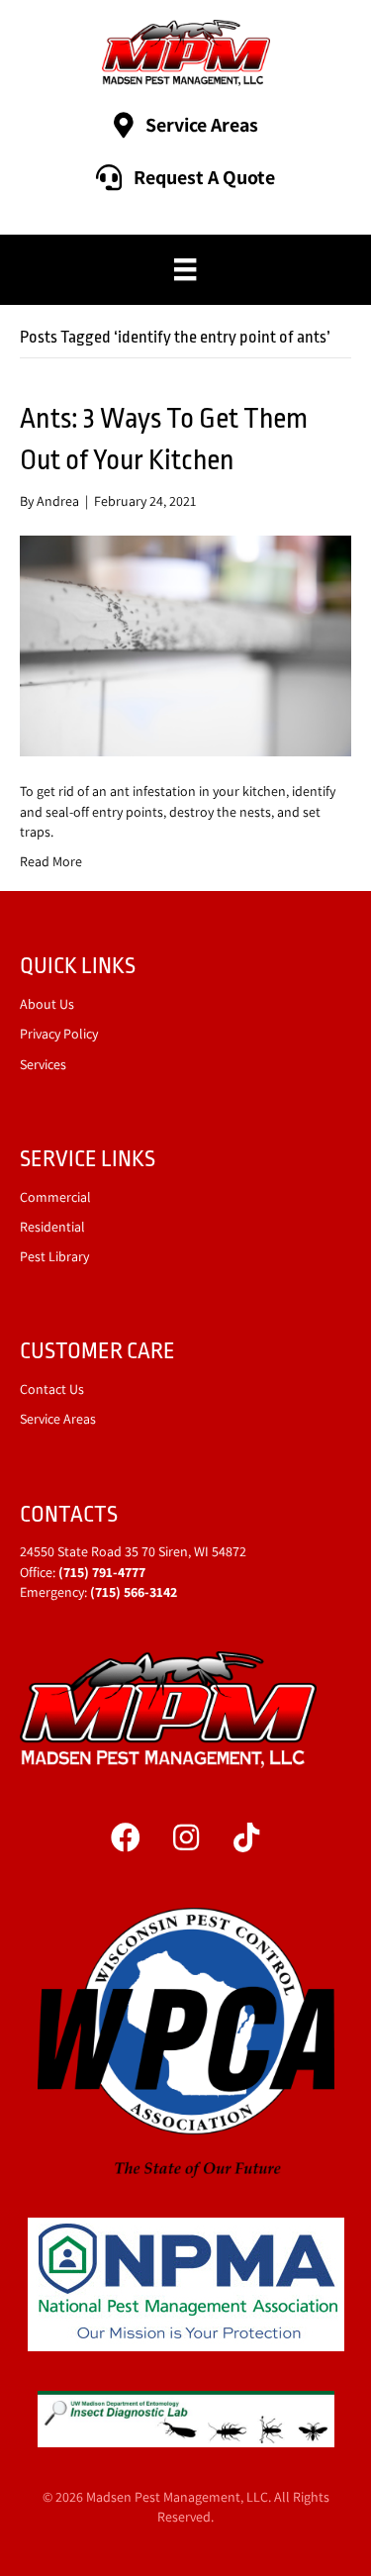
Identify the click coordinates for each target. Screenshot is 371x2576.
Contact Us (52, 1389)
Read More (51, 861)
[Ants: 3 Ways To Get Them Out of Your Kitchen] (185, 644)
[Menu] (185, 269)
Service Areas (58, 1419)
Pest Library (54, 1256)
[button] (126, 1837)
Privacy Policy (59, 1034)
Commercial (55, 1197)
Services (43, 1064)
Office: (83, 1572)
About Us (47, 1004)
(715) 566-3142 (134, 1592)
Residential (52, 1227)
